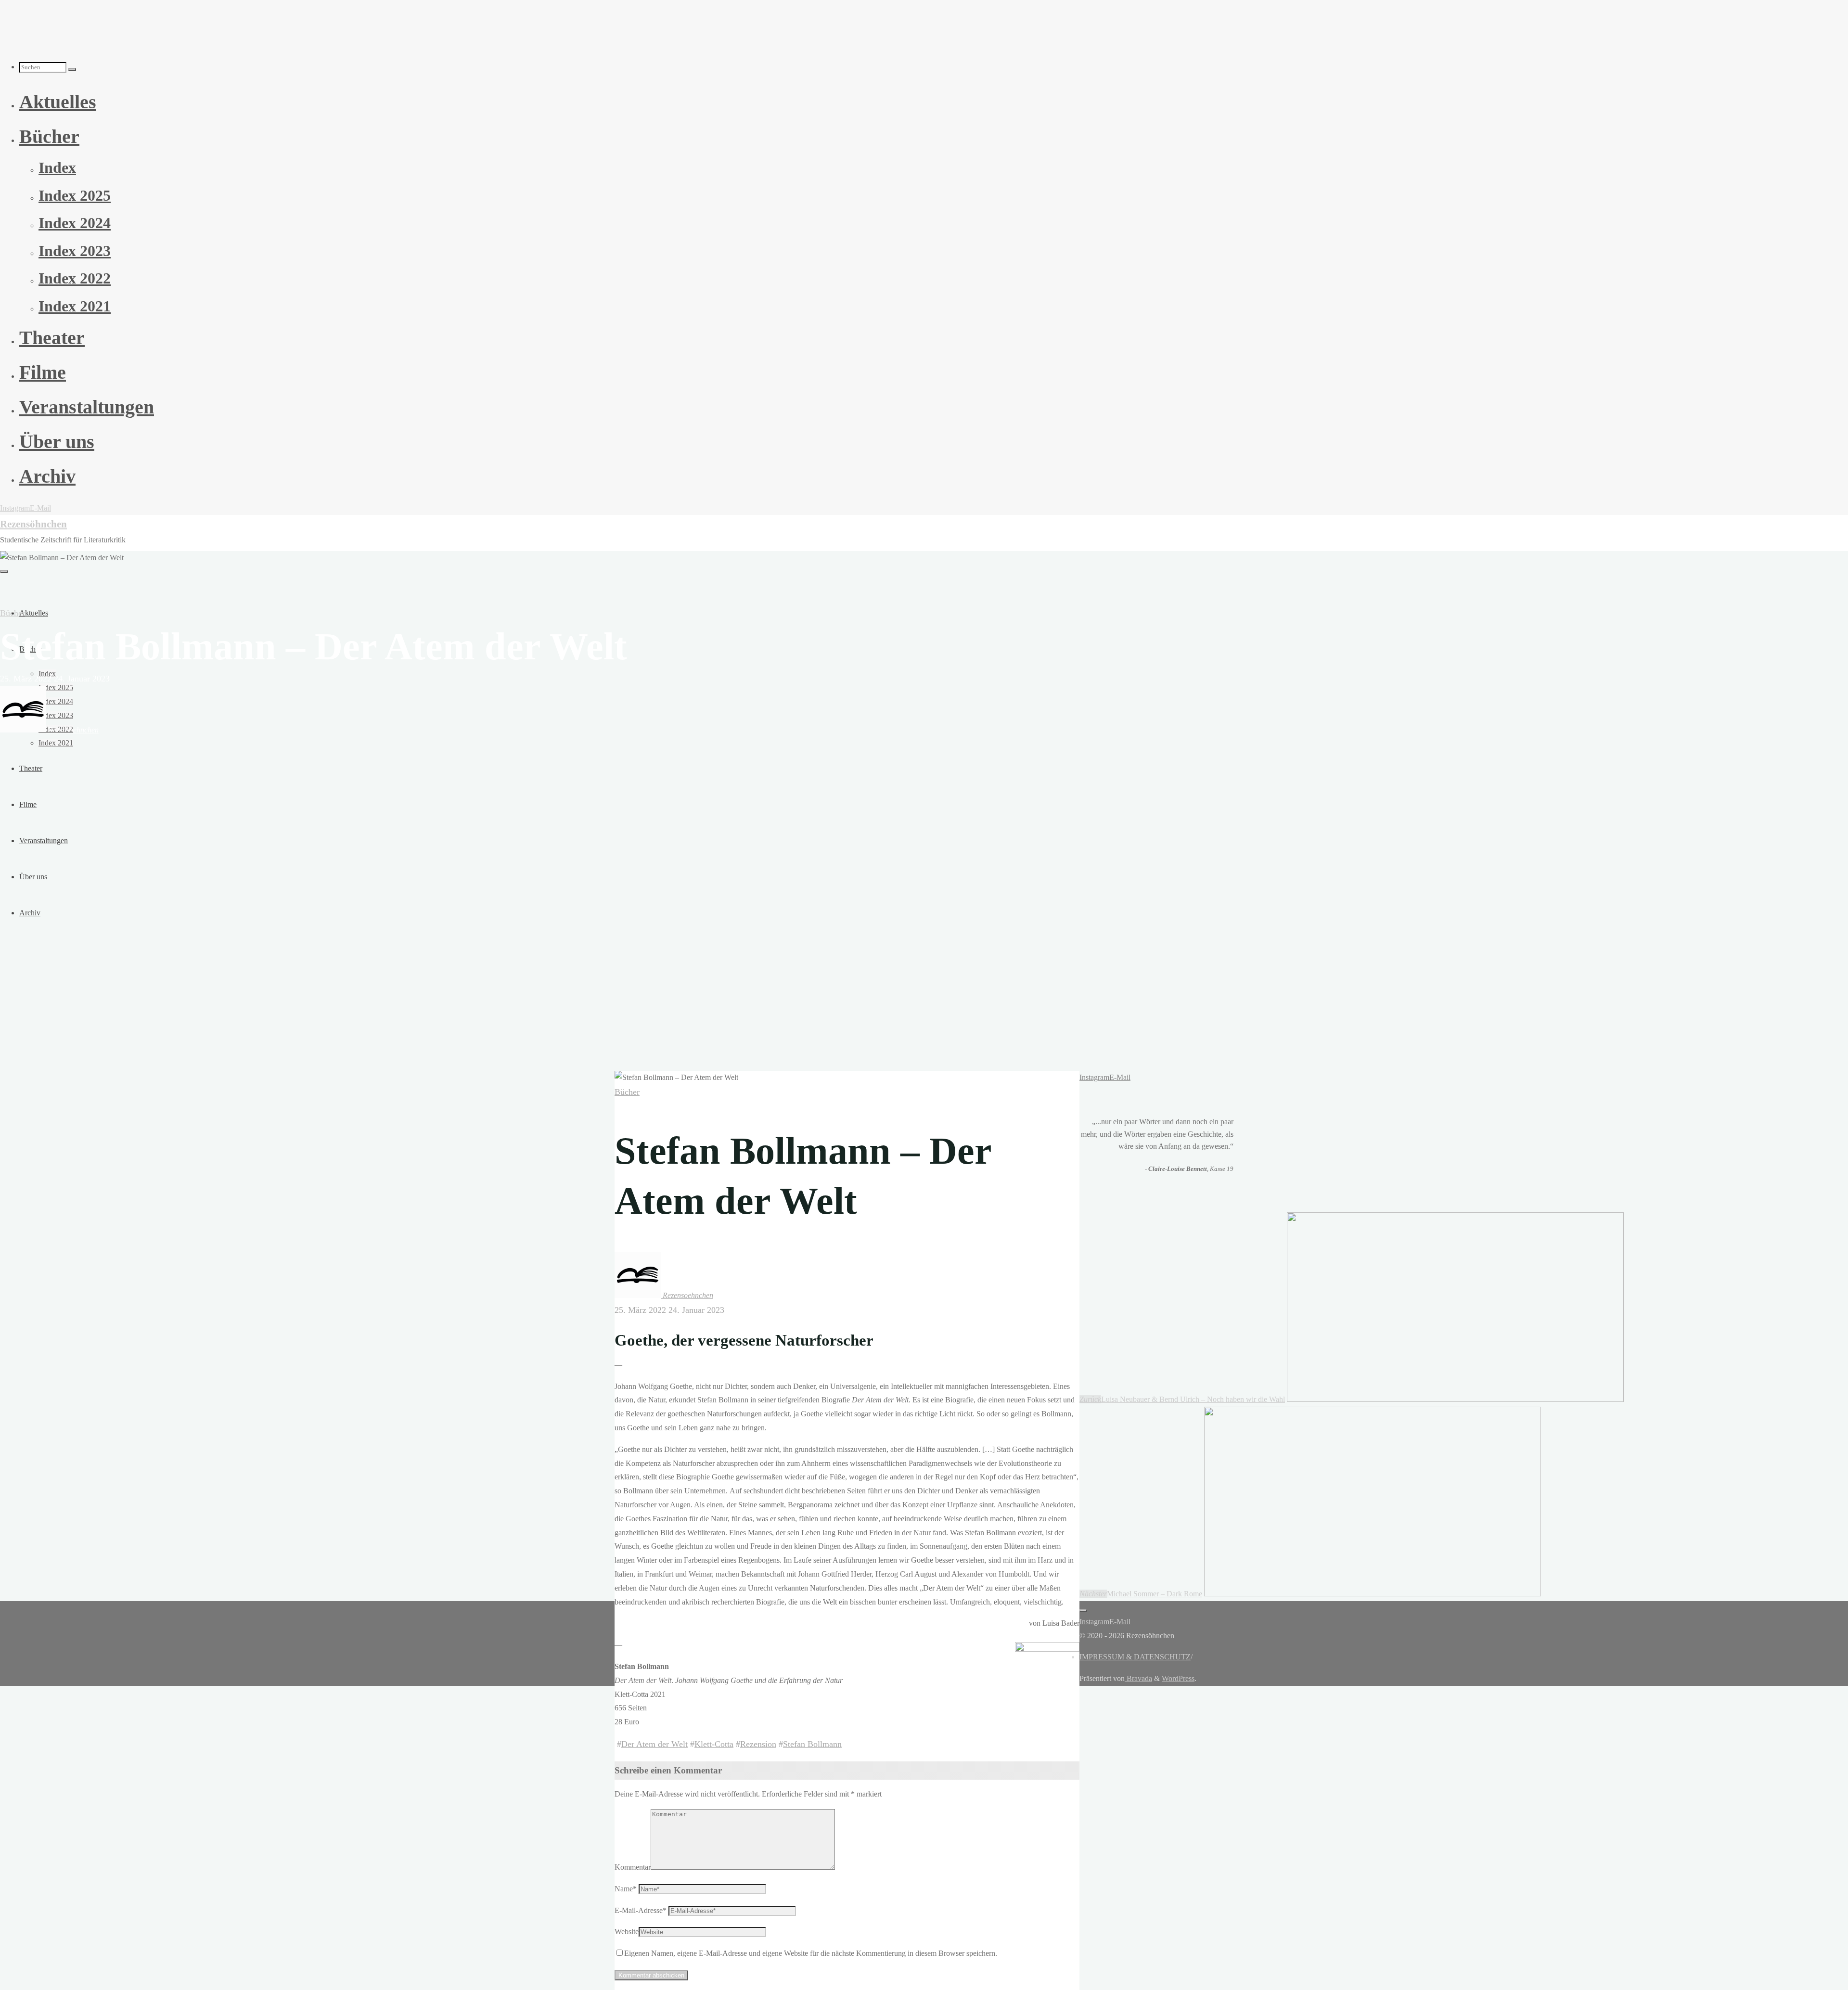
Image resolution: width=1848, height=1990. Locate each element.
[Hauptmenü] (4, 572)
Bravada (1138, 1678)
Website (627, 1932)
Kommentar (633, 1867)
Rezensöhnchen (33, 524)
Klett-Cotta (714, 1744)
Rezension (758, 1744)
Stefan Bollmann (812, 1744)
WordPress (1178, 1678)
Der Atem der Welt (654, 1744)
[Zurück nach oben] (1083, 1610)
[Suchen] (72, 69)
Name (626, 1889)
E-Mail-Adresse (641, 1910)
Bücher (13, 613)
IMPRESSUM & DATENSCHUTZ (1135, 1657)
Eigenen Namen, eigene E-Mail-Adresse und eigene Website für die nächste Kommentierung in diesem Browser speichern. (811, 1953)
